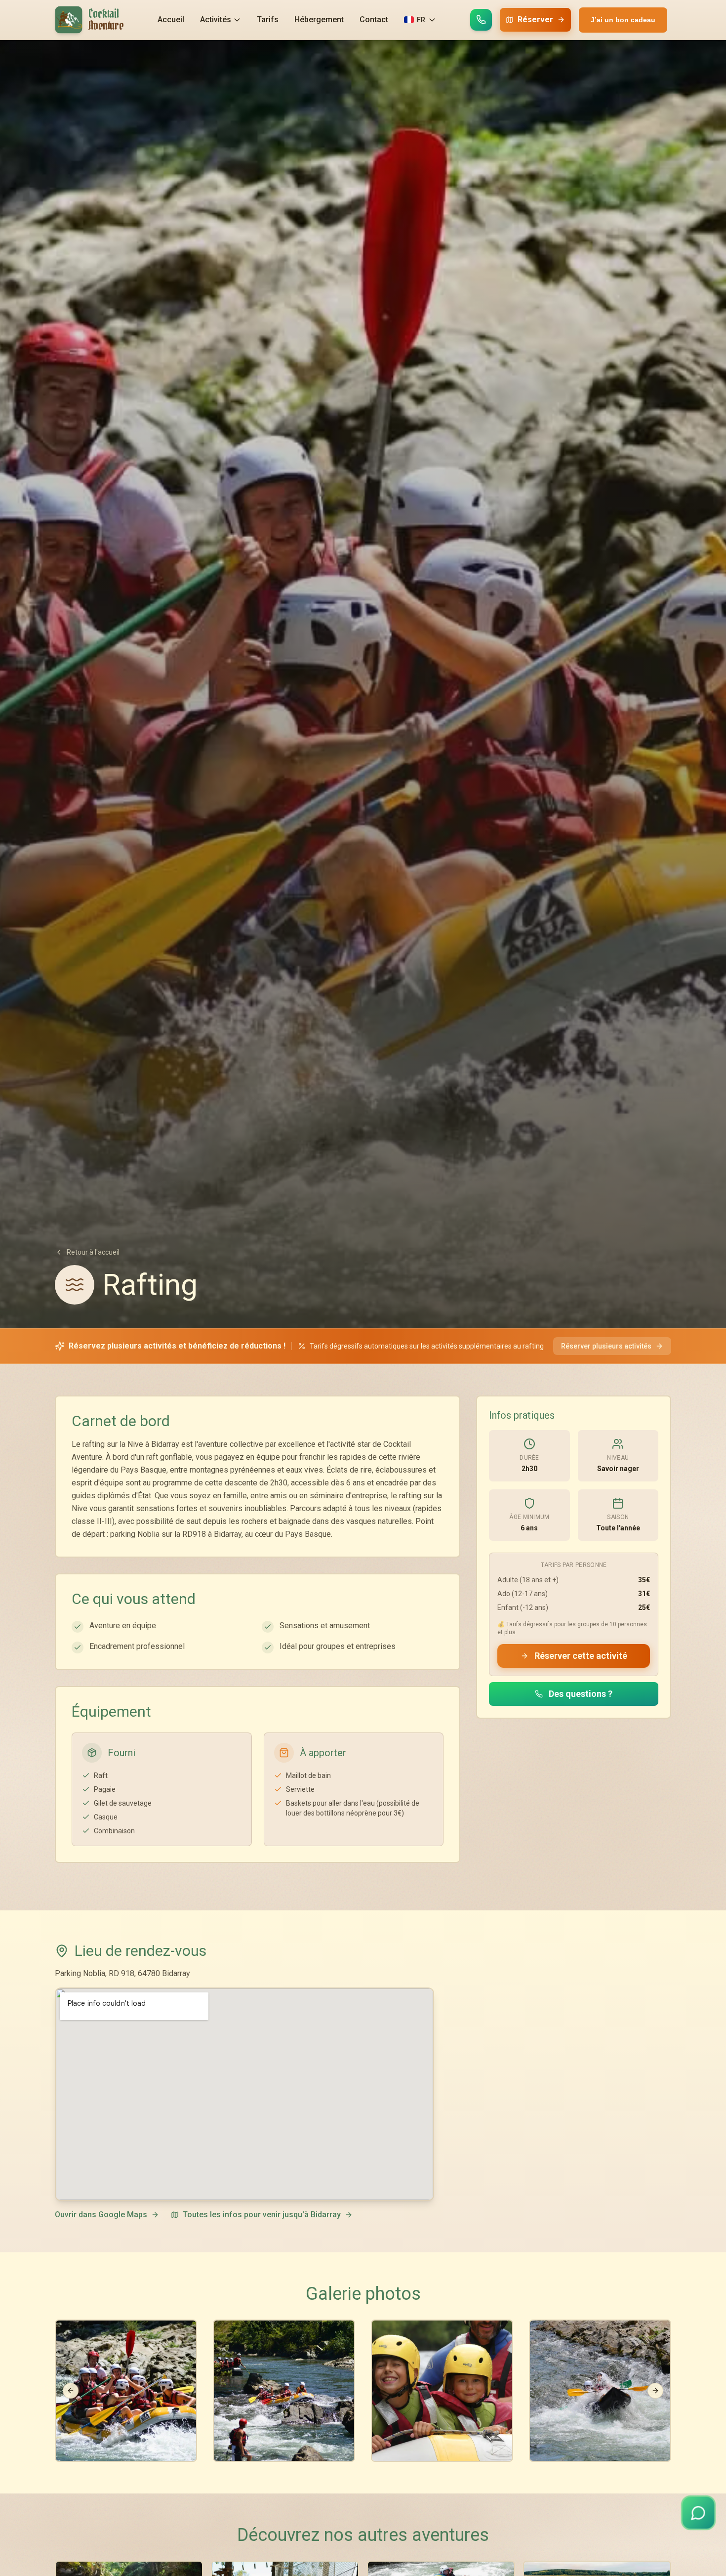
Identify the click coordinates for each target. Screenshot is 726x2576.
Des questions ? (581, 1694)
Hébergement (319, 20)
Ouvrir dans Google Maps (101, 2215)
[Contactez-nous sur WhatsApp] (481, 20)
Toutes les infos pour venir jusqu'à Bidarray (262, 2215)
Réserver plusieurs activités (606, 1346)
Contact (374, 20)
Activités (216, 20)
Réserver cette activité (581, 1656)
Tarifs (268, 20)
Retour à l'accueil (93, 1252)
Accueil (171, 20)
